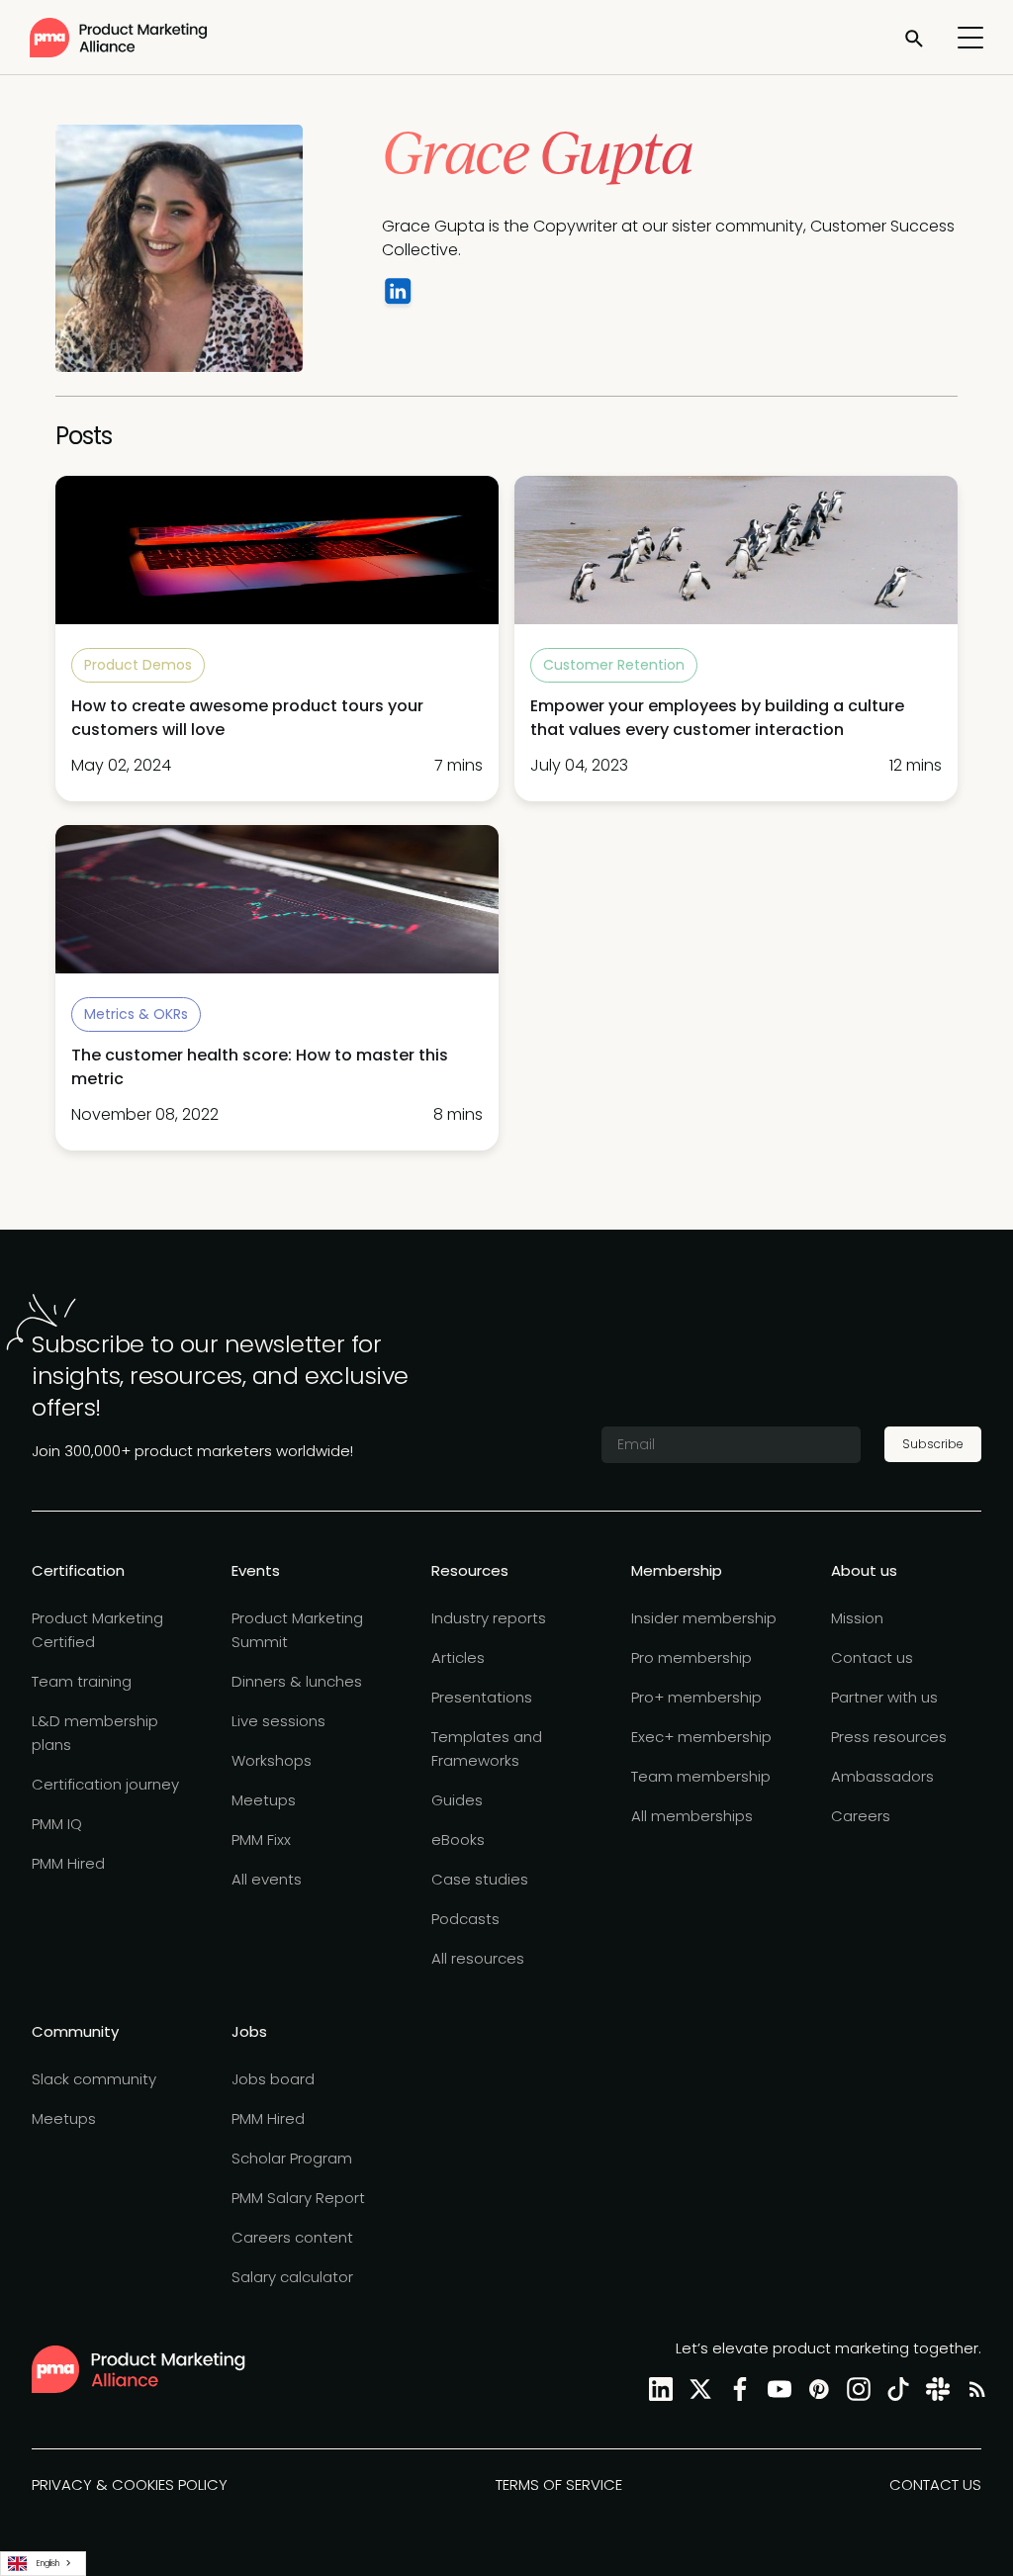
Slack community (94, 2079)
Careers (861, 1816)
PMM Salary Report (298, 2198)
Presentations (482, 1697)
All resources (478, 1958)
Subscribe (933, 1444)
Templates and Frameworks (487, 1748)
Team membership (701, 1776)
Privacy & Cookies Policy (130, 2484)
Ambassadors (882, 1776)
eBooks (458, 1840)
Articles (458, 1657)
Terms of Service (559, 2484)
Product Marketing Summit (297, 1630)
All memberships (692, 1816)
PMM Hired (68, 1863)
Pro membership (691, 1657)
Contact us (872, 1657)
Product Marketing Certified (97, 1630)
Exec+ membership (701, 1737)
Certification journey (105, 1784)
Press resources (889, 1737)
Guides (457, 1800)
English (48, 2563)
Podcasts (465, 1919)
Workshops (272, 1760)
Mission (857, 1618)
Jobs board (273, 2079)
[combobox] (43, 2564)
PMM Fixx (261, 1840)
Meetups (264, 1800)
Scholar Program (292, 2158)
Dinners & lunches (297, 1681)
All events (267, 1879)
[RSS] (973, 2389)
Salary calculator (292, 2277)
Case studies (480, 1879)
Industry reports (489, 1618)
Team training (82, 1681)
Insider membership (704, 1618)
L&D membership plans (95, 1733)
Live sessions (278, 1721)
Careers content (292, 2237)
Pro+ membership (696, 1697)
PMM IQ (57, 1824)
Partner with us (884, 1697)
